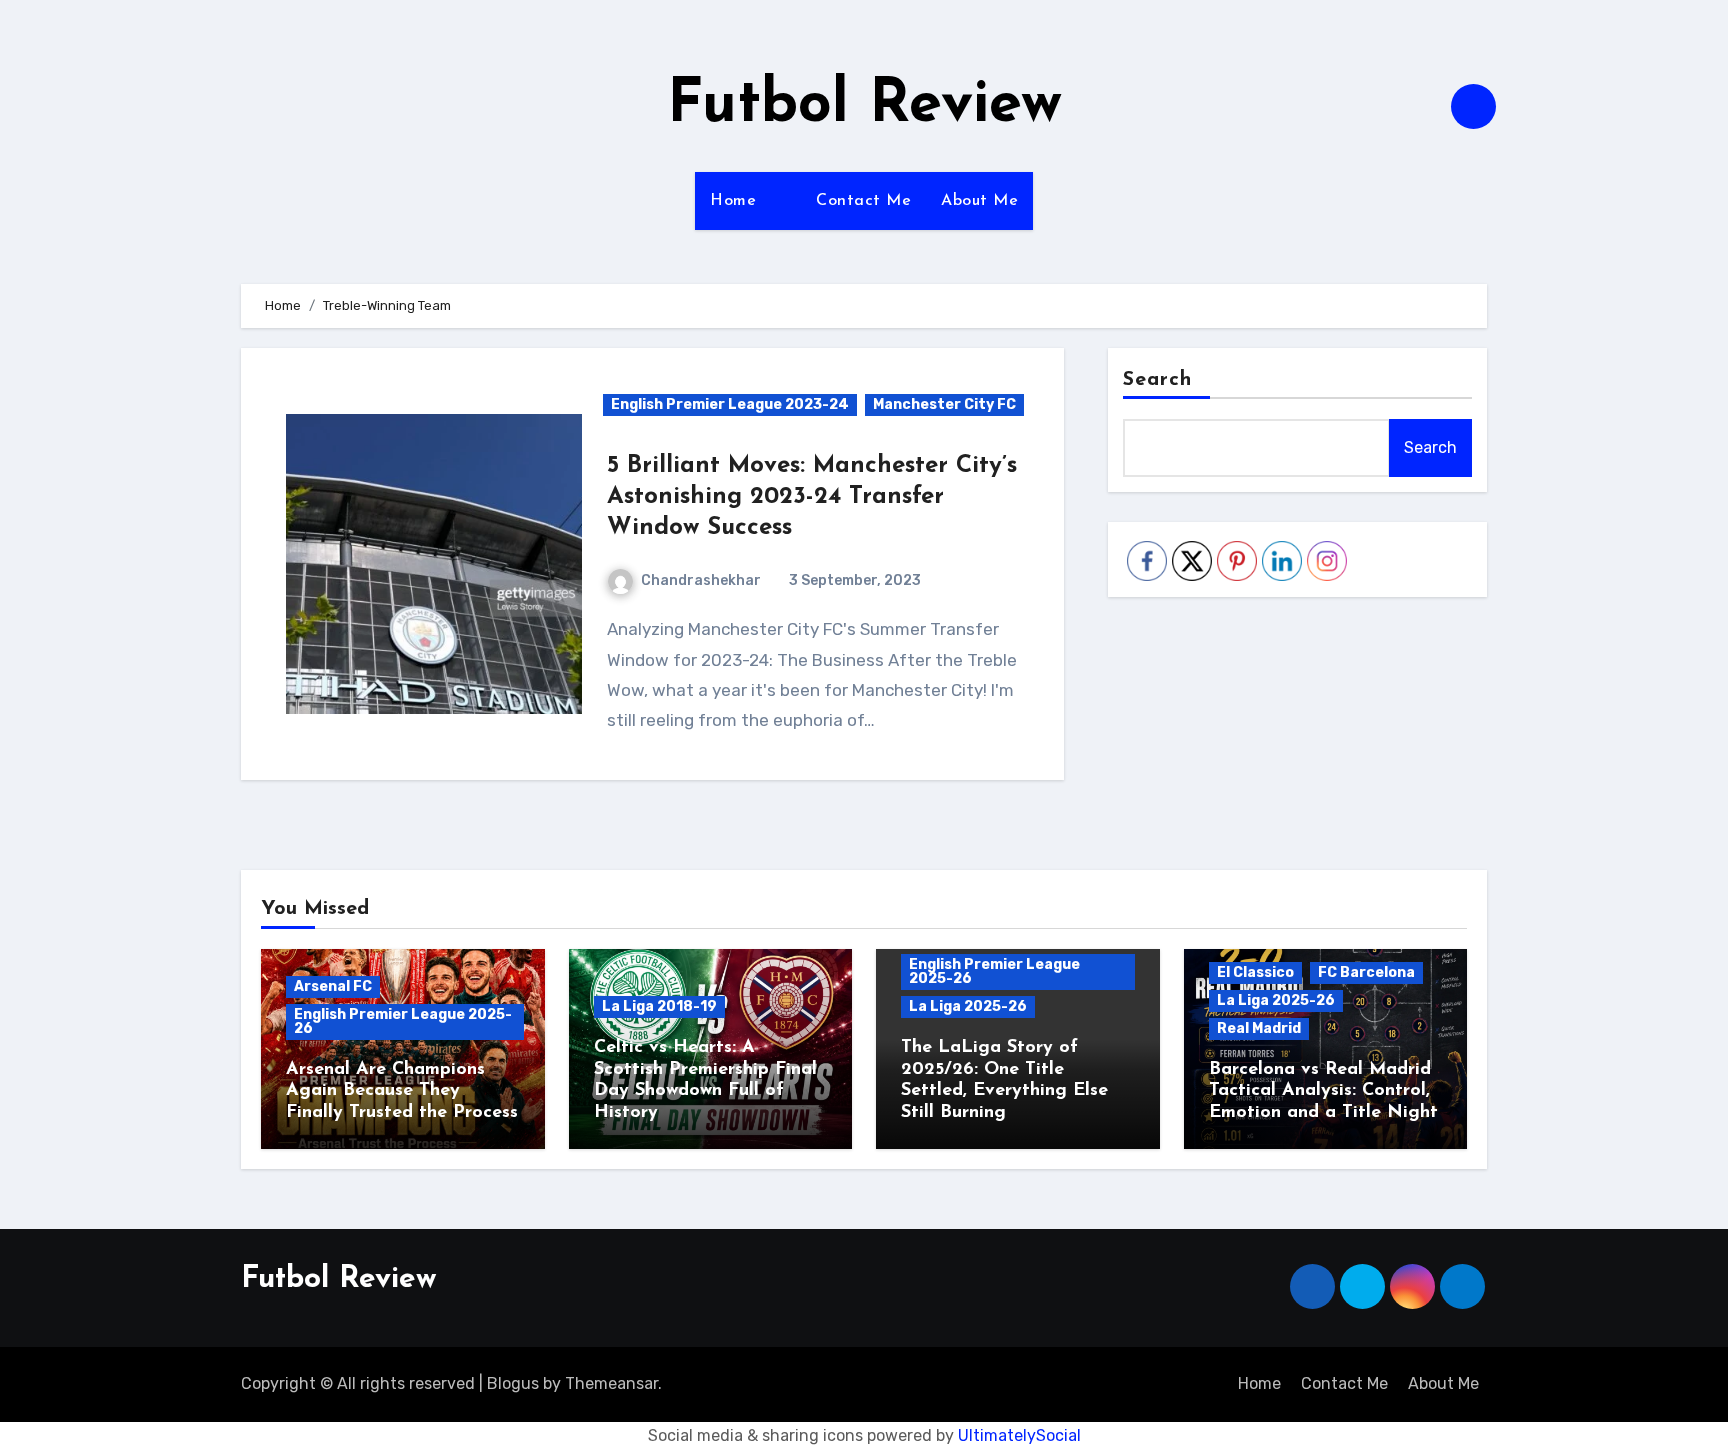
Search (1158, 380)
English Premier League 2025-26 (403, 1021)
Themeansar (611, 1383)
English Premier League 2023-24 (730, 404)
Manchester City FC (944, 404)
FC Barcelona (1366, 972)
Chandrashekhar (701, 580)
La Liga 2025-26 (968, 1006)
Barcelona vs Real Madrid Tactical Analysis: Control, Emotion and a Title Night (1323, 1091)
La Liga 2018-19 (659, 1006)
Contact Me (863, 201)
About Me (979, 201)
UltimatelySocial (1019, 1435)
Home (733, 201)
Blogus (513, 1383)
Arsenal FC (333, 986)
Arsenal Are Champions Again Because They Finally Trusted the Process (402, 1091)
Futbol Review (864, 106)
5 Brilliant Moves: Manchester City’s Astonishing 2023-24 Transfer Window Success (812, 497)
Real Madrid (1259, 1028)
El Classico (1255, 972)
